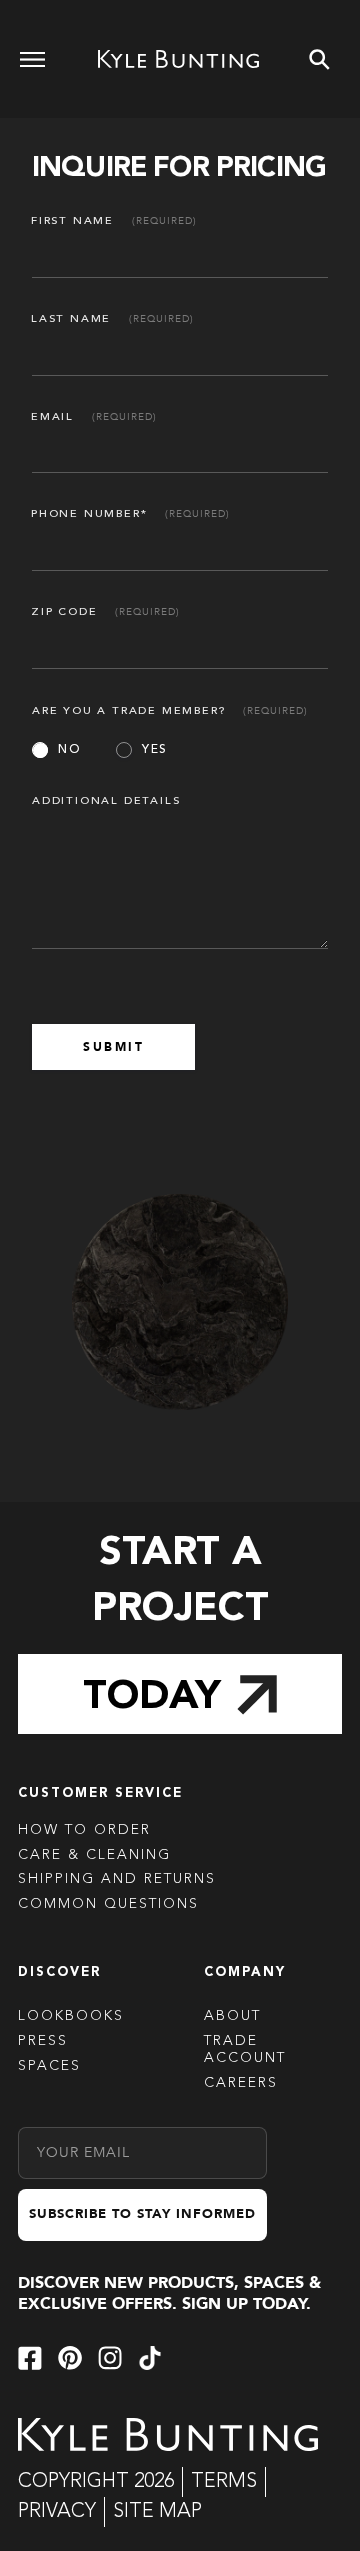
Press (43, 2041)
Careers (241, 2083)
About (232, 2016)
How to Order (84, 1830)
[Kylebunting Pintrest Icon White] (70, 2358)
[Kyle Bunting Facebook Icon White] (30, 2358)
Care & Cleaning (94, 1855)
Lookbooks (71, 2016)
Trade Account (245, 2049)
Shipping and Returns (117, 1879)
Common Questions (108, 1904)
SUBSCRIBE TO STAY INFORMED (142, 2214)
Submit (113, 1047)
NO (69, 750)
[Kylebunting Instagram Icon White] (110, 2358)
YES (155, 750)
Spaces (49, 2066)
